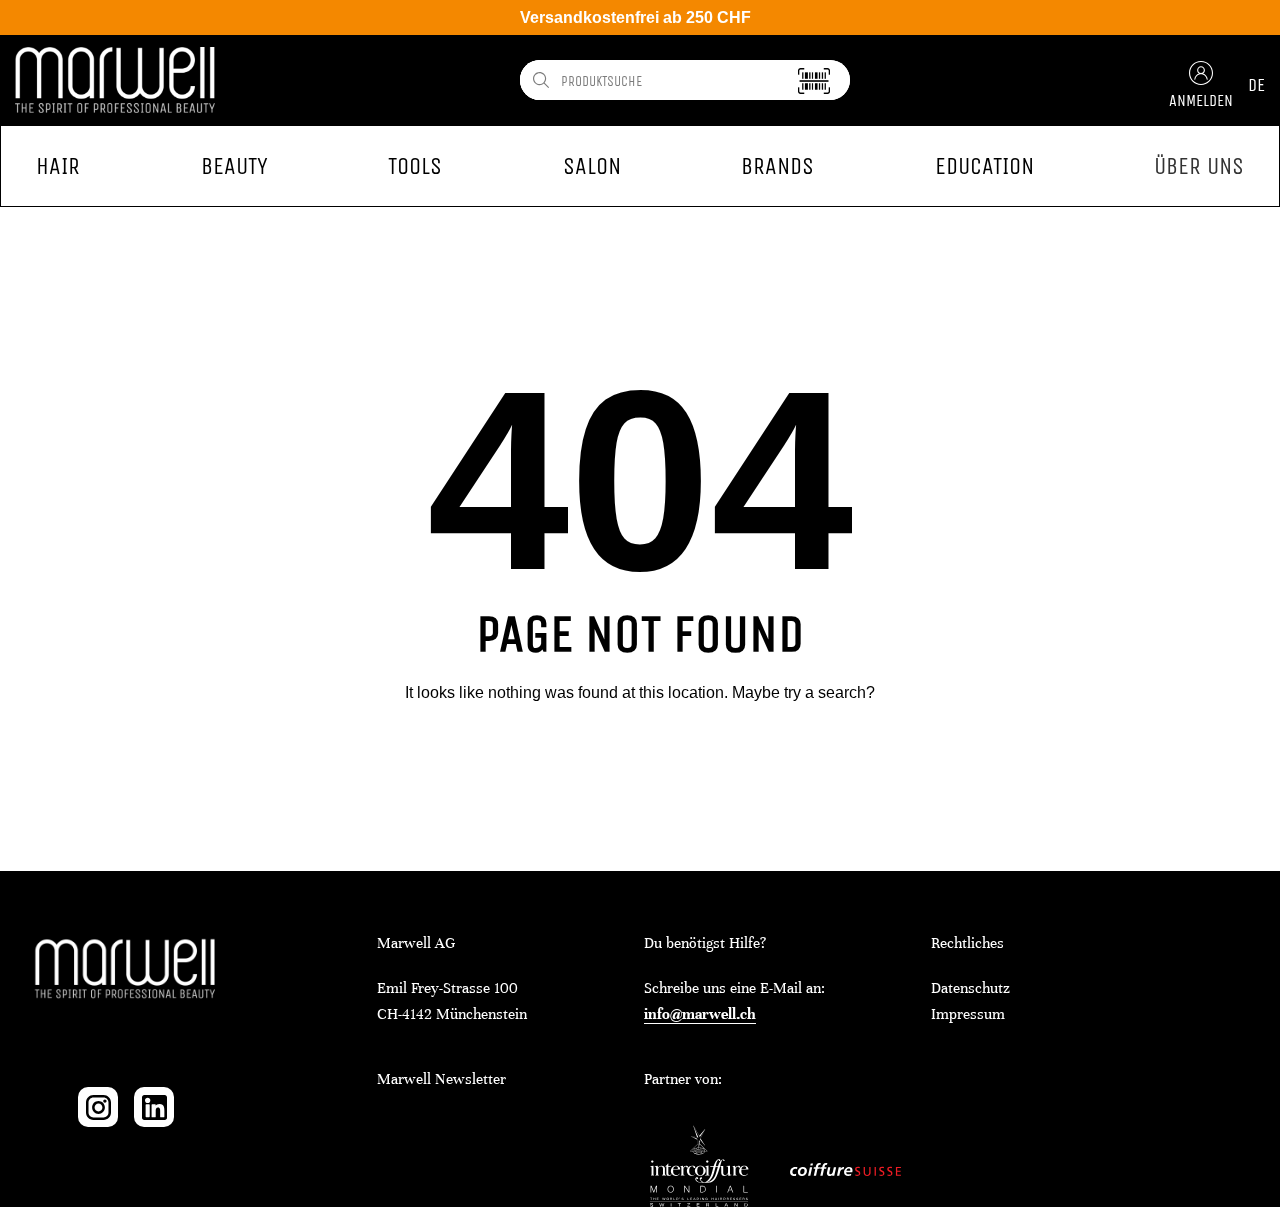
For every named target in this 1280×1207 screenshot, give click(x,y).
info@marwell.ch (700, 1014)
